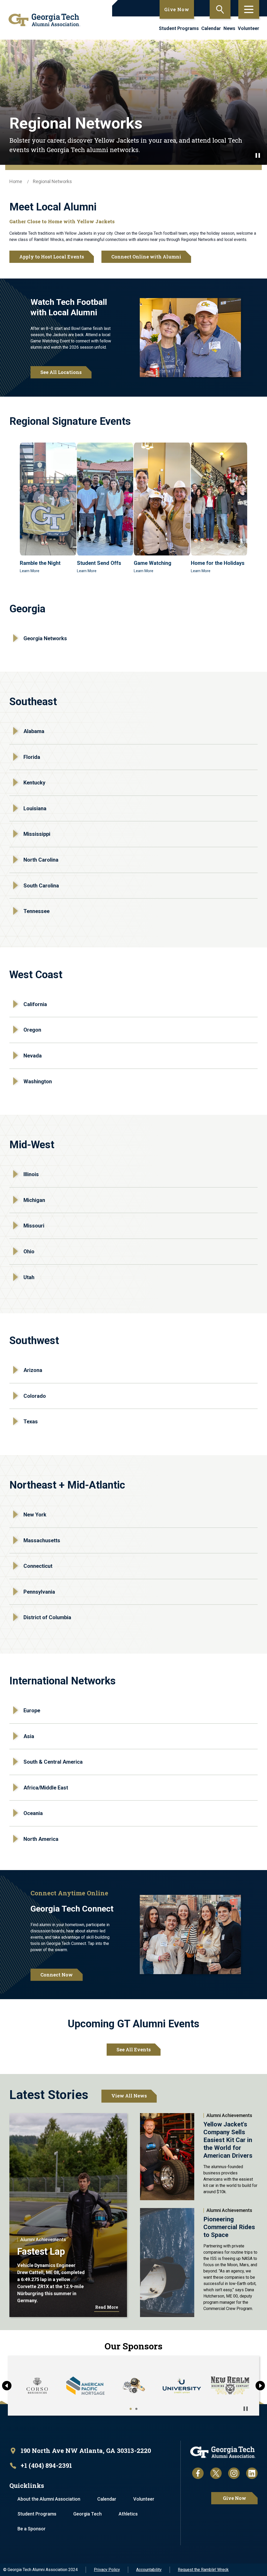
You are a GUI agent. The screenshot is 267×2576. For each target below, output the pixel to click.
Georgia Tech (87, 2514)
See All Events (134, 2049)
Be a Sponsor (32, 2529)
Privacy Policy (107, 2570)
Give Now (177, 9)
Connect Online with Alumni (146, 257)
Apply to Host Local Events (52, 257)
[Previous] (7, 2386)
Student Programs (179, 28)
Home (16, 181)
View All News (129, 2096)
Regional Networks (52, 181)
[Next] (260, 2386)
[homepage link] (43, 20)
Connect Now (57, 1975)
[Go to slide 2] (136, 2409)
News (229, 28)
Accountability (149, 2570)
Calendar (211, 28)
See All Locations (61, 372)
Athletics (128, 2514)
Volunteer (248, 28)
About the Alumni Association (49, 2499)
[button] (48, 508)
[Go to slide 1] (131, 2409)
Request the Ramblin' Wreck (203, 2570)
